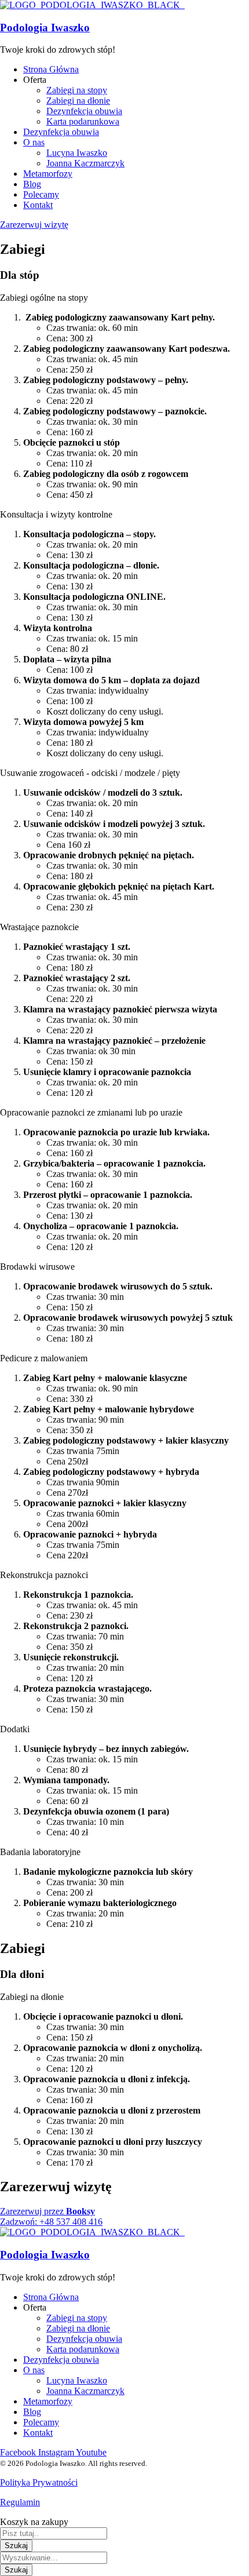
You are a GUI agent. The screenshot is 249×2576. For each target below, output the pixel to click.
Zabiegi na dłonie (32, 1997)
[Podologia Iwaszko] (92, 5)
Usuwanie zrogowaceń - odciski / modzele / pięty (90, 773)
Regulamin (20, 2502)
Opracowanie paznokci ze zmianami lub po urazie (91, 1112)
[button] (124, 298)
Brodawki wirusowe (37, 1267)
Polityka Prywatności (39, 2482)
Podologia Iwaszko (45, 28)
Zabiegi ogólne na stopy (44, 298)
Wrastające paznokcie (39, 927)
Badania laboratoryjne (40, 1852)
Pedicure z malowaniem (44, 1358)
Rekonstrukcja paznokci (44, 1575)
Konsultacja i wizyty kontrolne (56, 514)
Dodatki (15, 1729)
